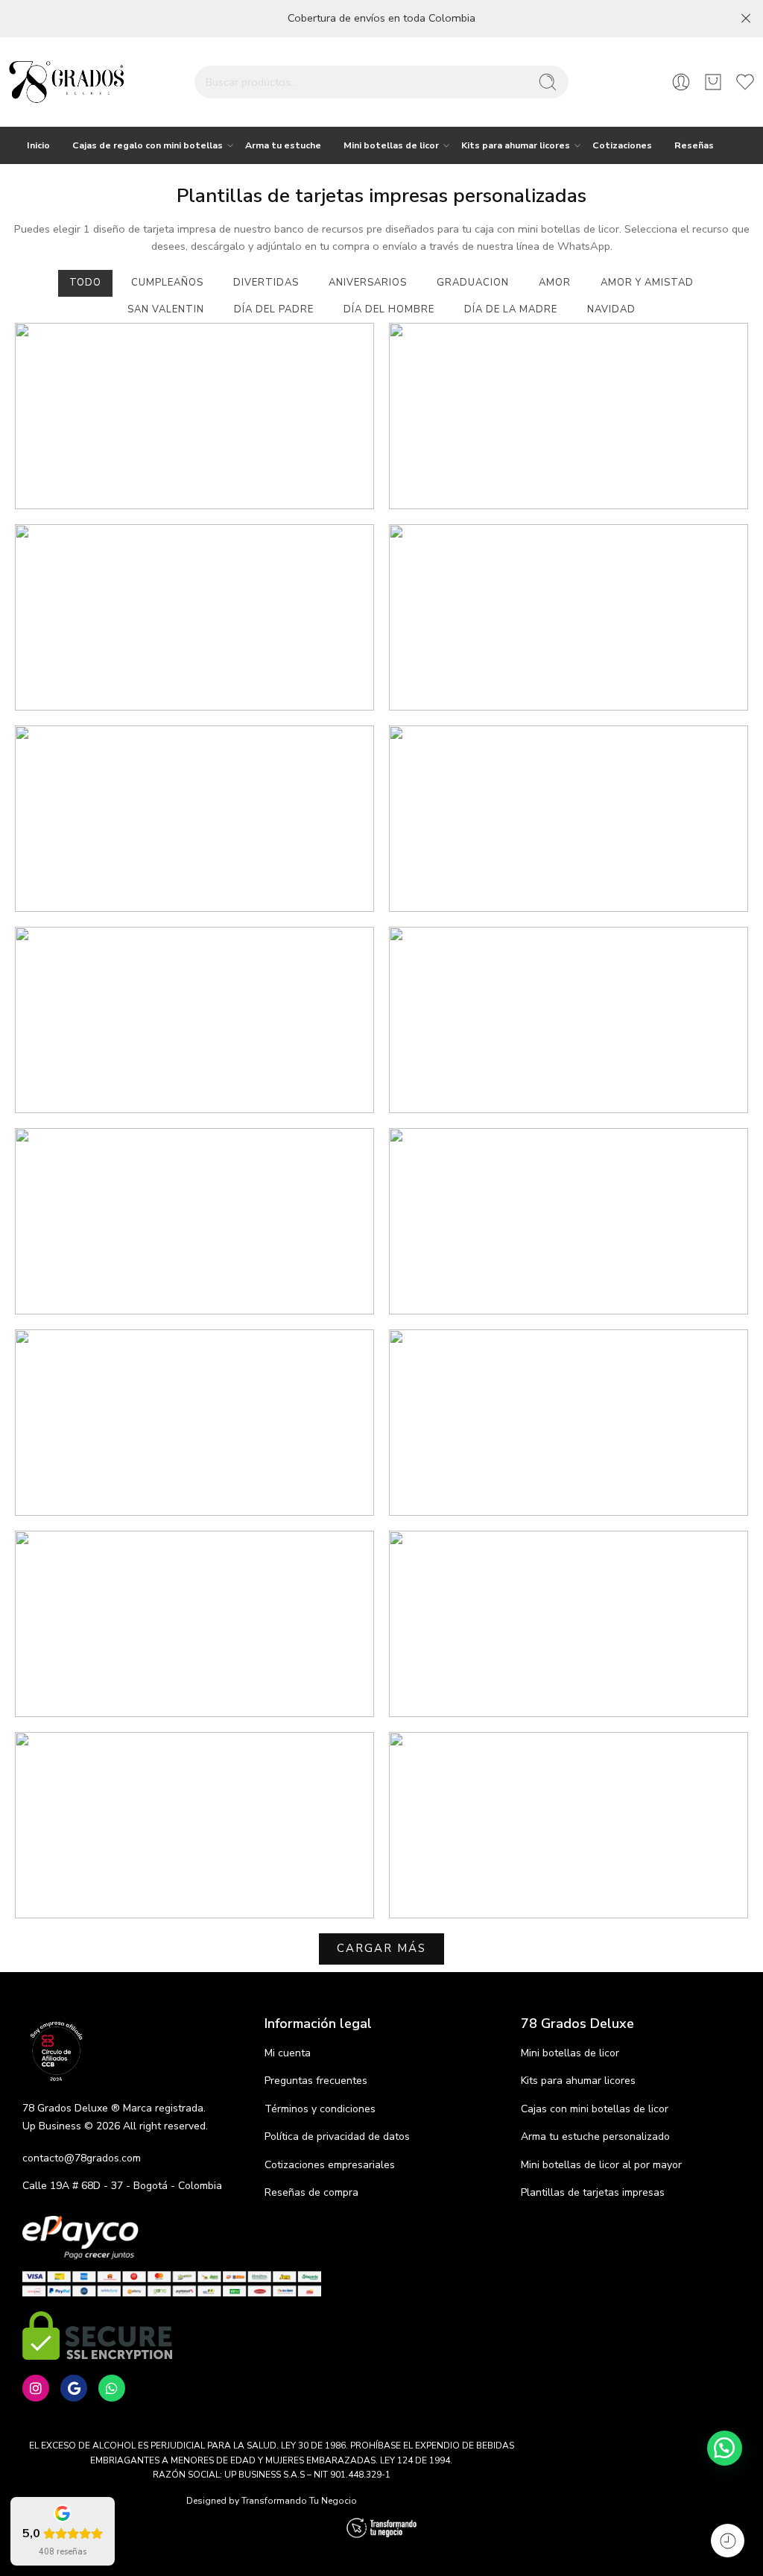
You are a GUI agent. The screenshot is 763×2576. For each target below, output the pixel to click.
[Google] (74, 2388)
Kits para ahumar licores (516, 145)
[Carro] (713, 82)
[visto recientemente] (728, 2541)
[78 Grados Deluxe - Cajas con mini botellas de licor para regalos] (66, 82)
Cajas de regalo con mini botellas (148, 145)
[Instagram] (36, 2388)
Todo (85, 283)
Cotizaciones (622, 145)
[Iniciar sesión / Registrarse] (681, 82)
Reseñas (694, 145)
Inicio (38, 145)
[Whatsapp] (112, 2388)
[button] (725, 2448)
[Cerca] (746, 19)
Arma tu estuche (283, 145)
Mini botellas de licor (391, 145)
